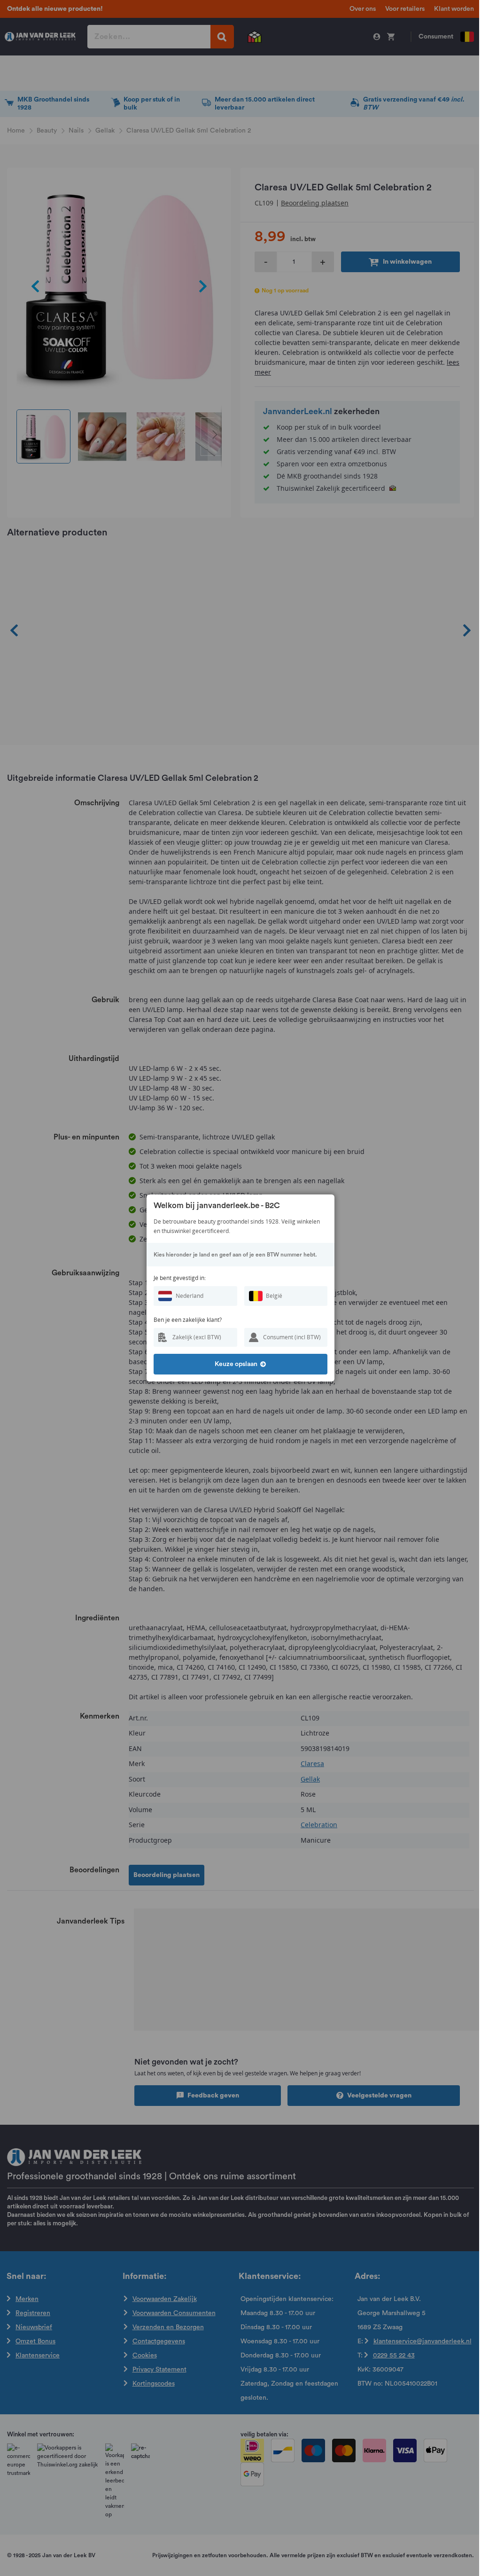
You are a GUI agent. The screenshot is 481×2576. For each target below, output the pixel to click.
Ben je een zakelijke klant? (188, 1320)
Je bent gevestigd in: (180, 1278)
